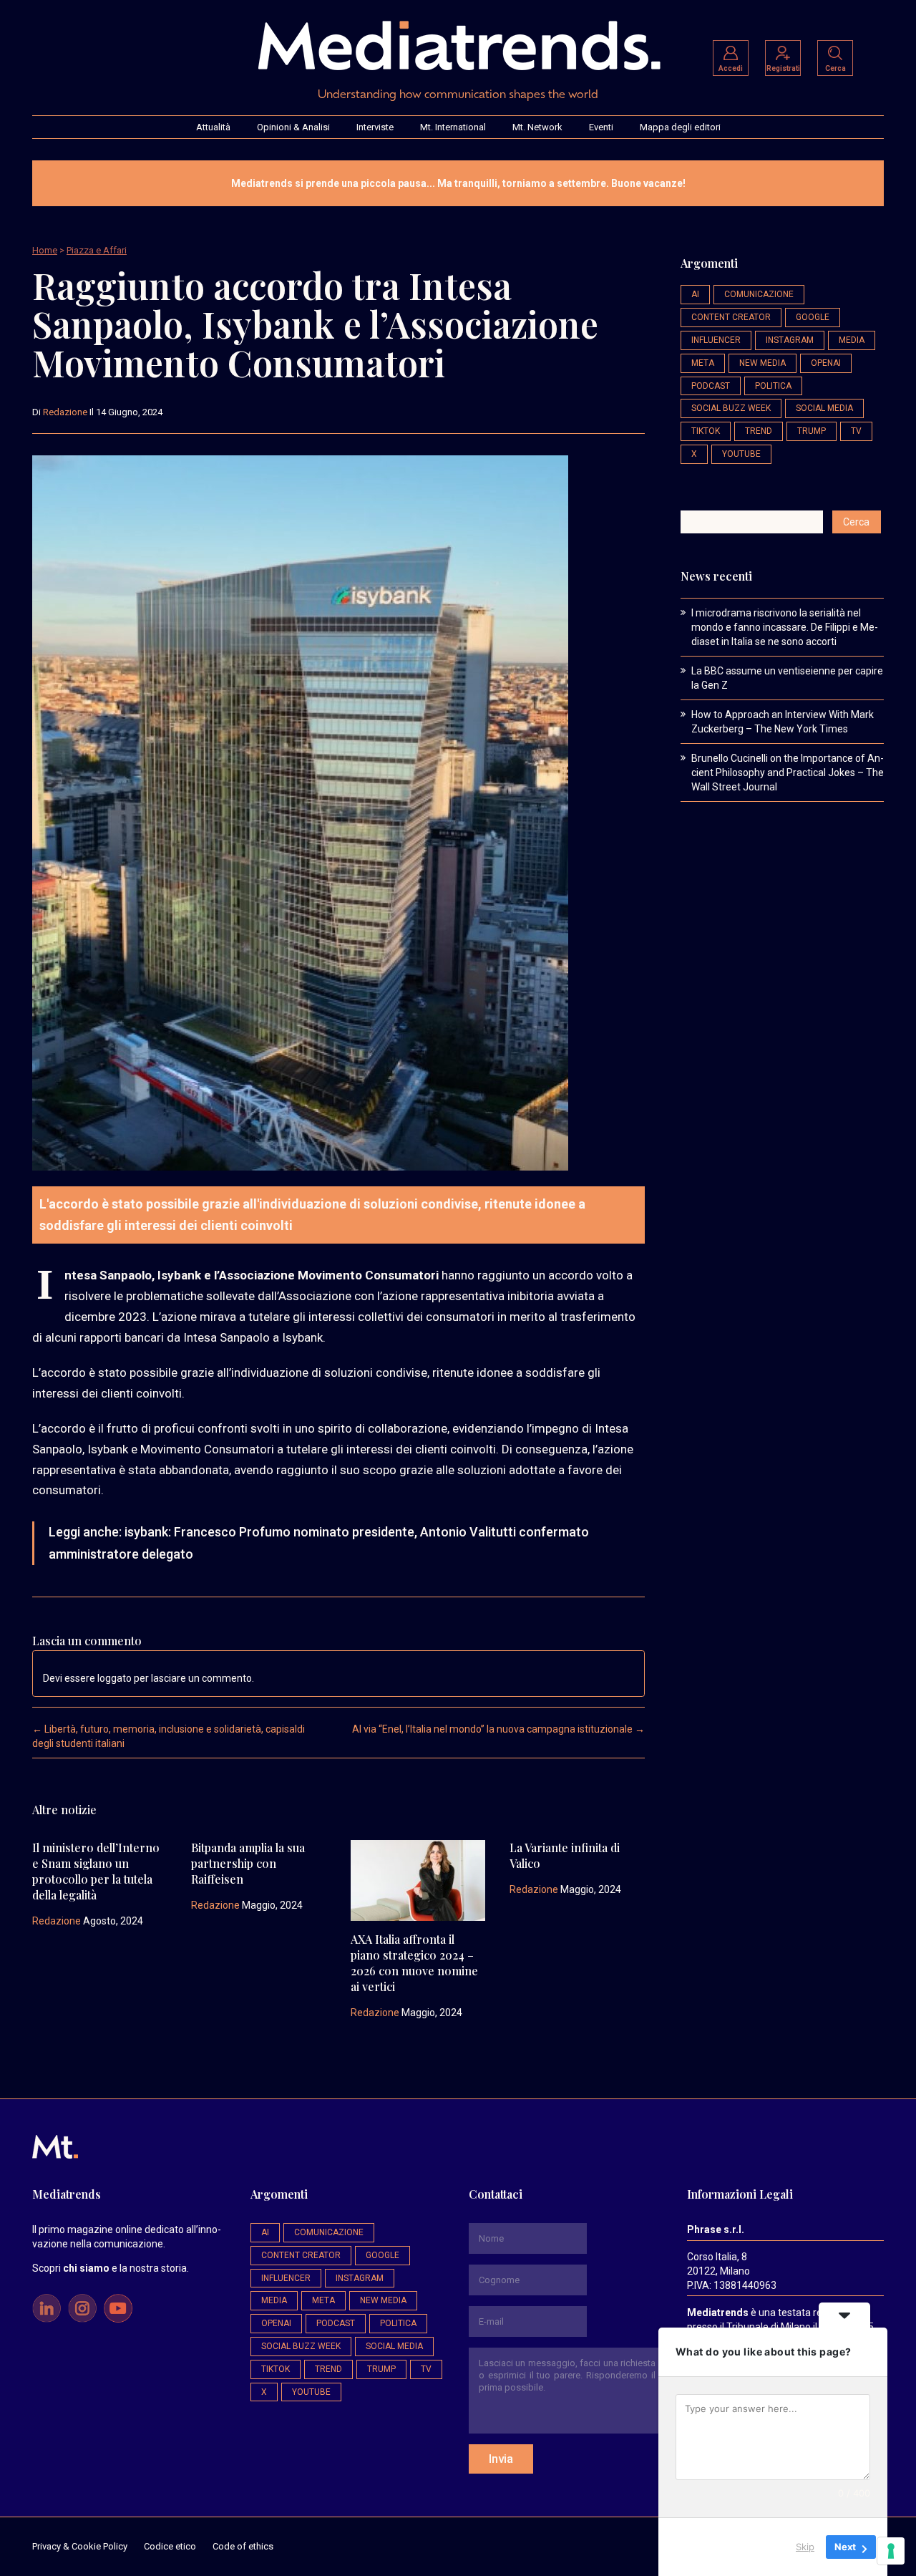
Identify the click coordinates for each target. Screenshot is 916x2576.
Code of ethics (243, 2546)
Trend (759, 431)
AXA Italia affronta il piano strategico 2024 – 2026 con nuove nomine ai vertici (414, 1963)
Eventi (601, 127)
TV (856, 431)
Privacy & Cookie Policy (80, 2546)
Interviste (375, 127)
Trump (812, 431)
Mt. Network (537, 127)
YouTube (741, 454)
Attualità (213, 127)
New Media (762, 363)
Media (852, 340)
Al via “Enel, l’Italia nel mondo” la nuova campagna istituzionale (498, 1729)
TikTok (706, 431)
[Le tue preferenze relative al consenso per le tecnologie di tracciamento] (891, 2551)
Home (45, 250)
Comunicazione (759, 294)
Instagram (790, 340)
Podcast (711, 386)
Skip (805, 2547)
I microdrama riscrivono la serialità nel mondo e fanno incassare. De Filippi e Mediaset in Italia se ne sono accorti (785, 627)
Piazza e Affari (97, 250)
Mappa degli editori (680, 127)
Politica (773, 386)
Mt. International (453, 127)
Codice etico (170, 2546)
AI (695, 294)
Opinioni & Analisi (293, 127)
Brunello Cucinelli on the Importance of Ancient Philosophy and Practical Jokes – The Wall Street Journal (788, 773)
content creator (731, 317)
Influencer (716, 340)
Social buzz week (731, 408)
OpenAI (826, 363)
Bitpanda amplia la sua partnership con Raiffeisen (248, 1863)
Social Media (824, 408)
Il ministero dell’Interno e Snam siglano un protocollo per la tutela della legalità (96, 1871)
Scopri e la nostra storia (109, 2268)
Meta (703, 363)
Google (813, 317)
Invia (501, 2459)
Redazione (65, 412)
